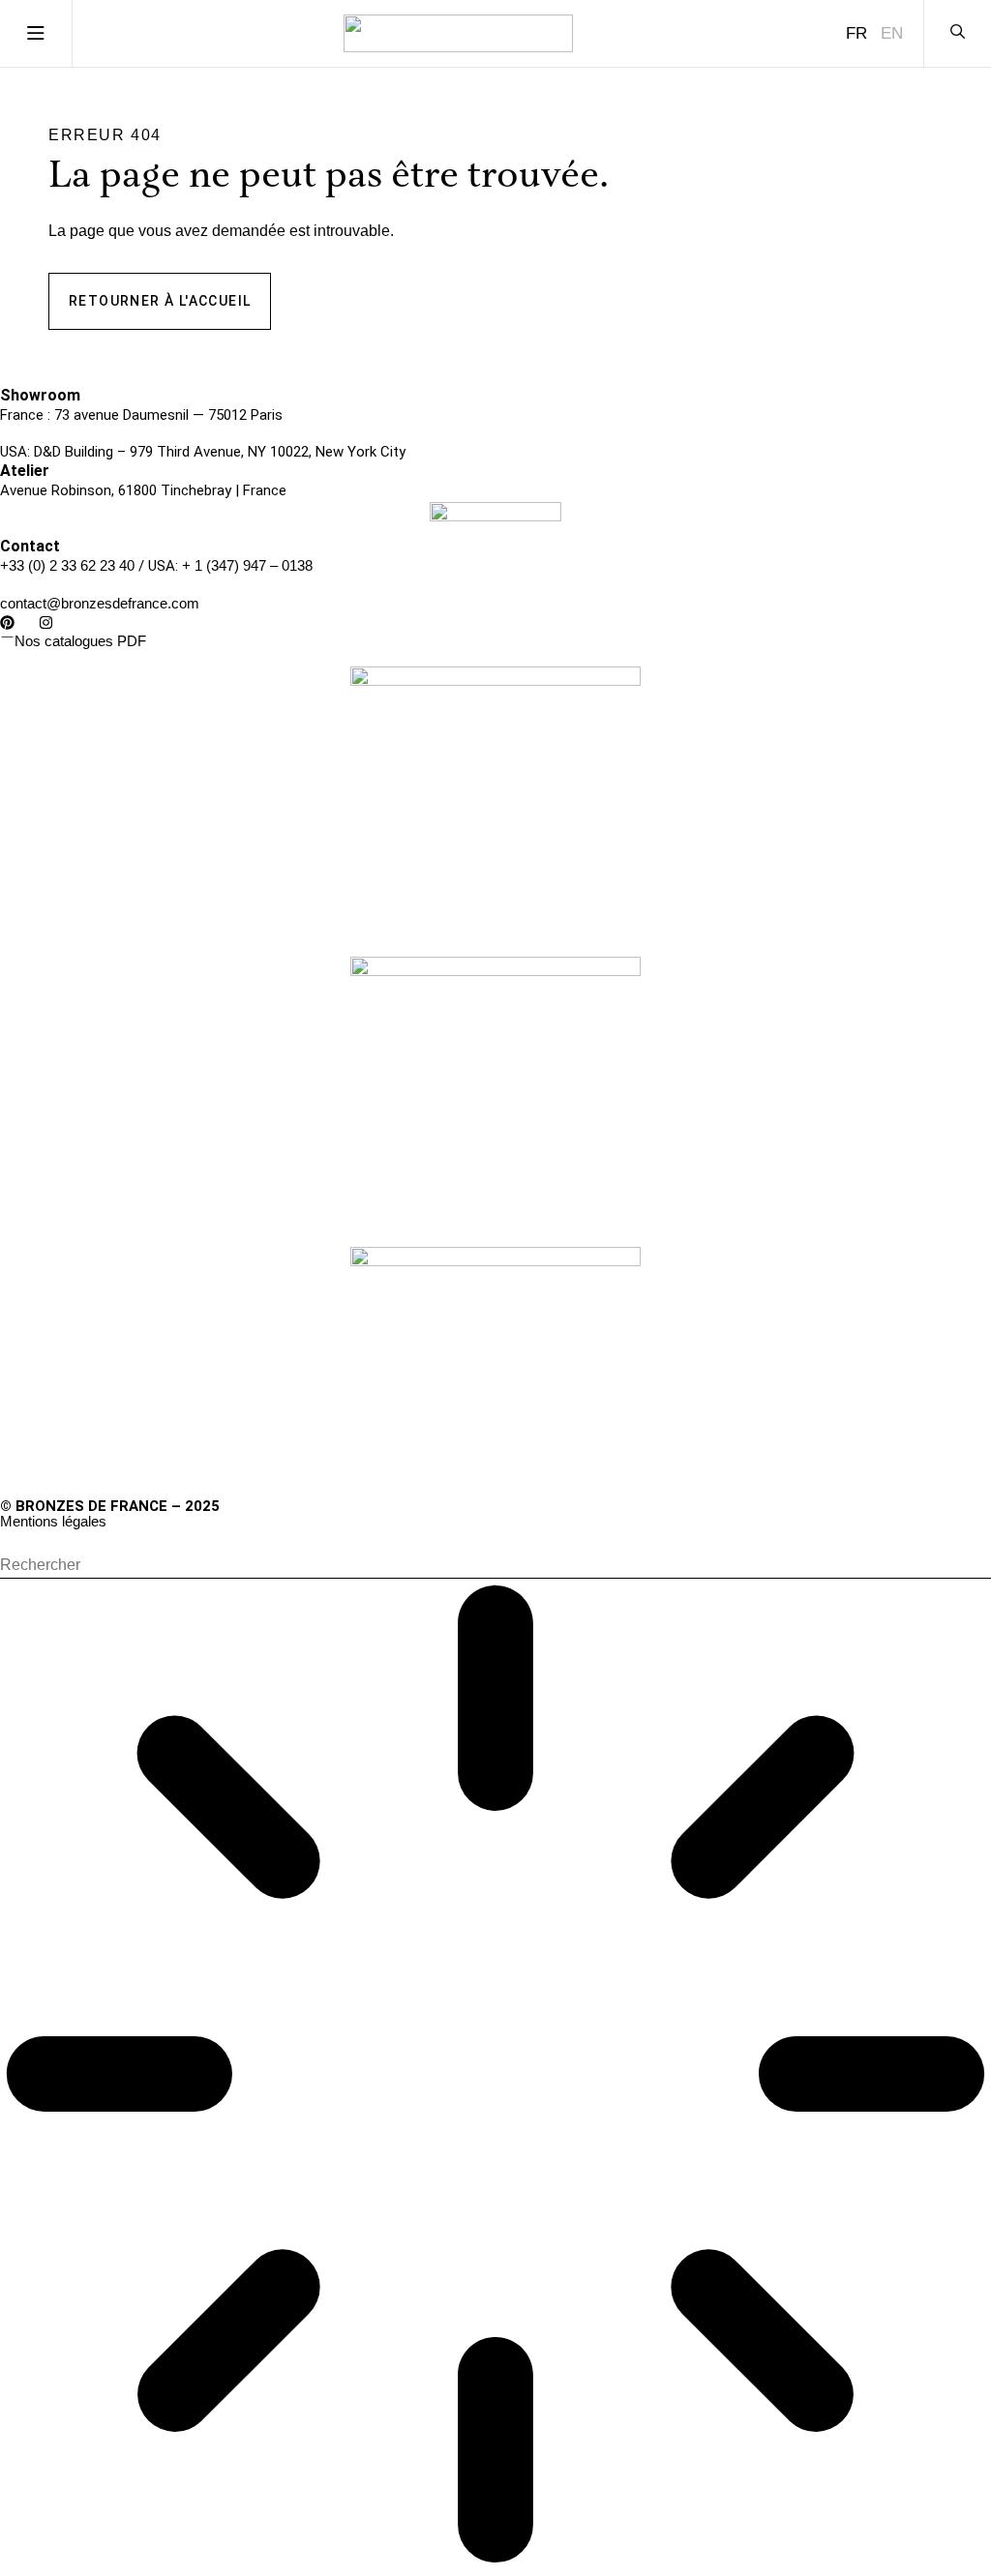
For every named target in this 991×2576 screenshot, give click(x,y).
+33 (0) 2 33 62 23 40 (67, 565)
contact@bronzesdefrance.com (100, 603)
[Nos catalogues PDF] (7, 637)
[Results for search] (495, 2077)
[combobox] (495, 1566)
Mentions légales (53, 1521)
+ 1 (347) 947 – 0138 (247, 565)
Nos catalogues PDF (80, 641)
